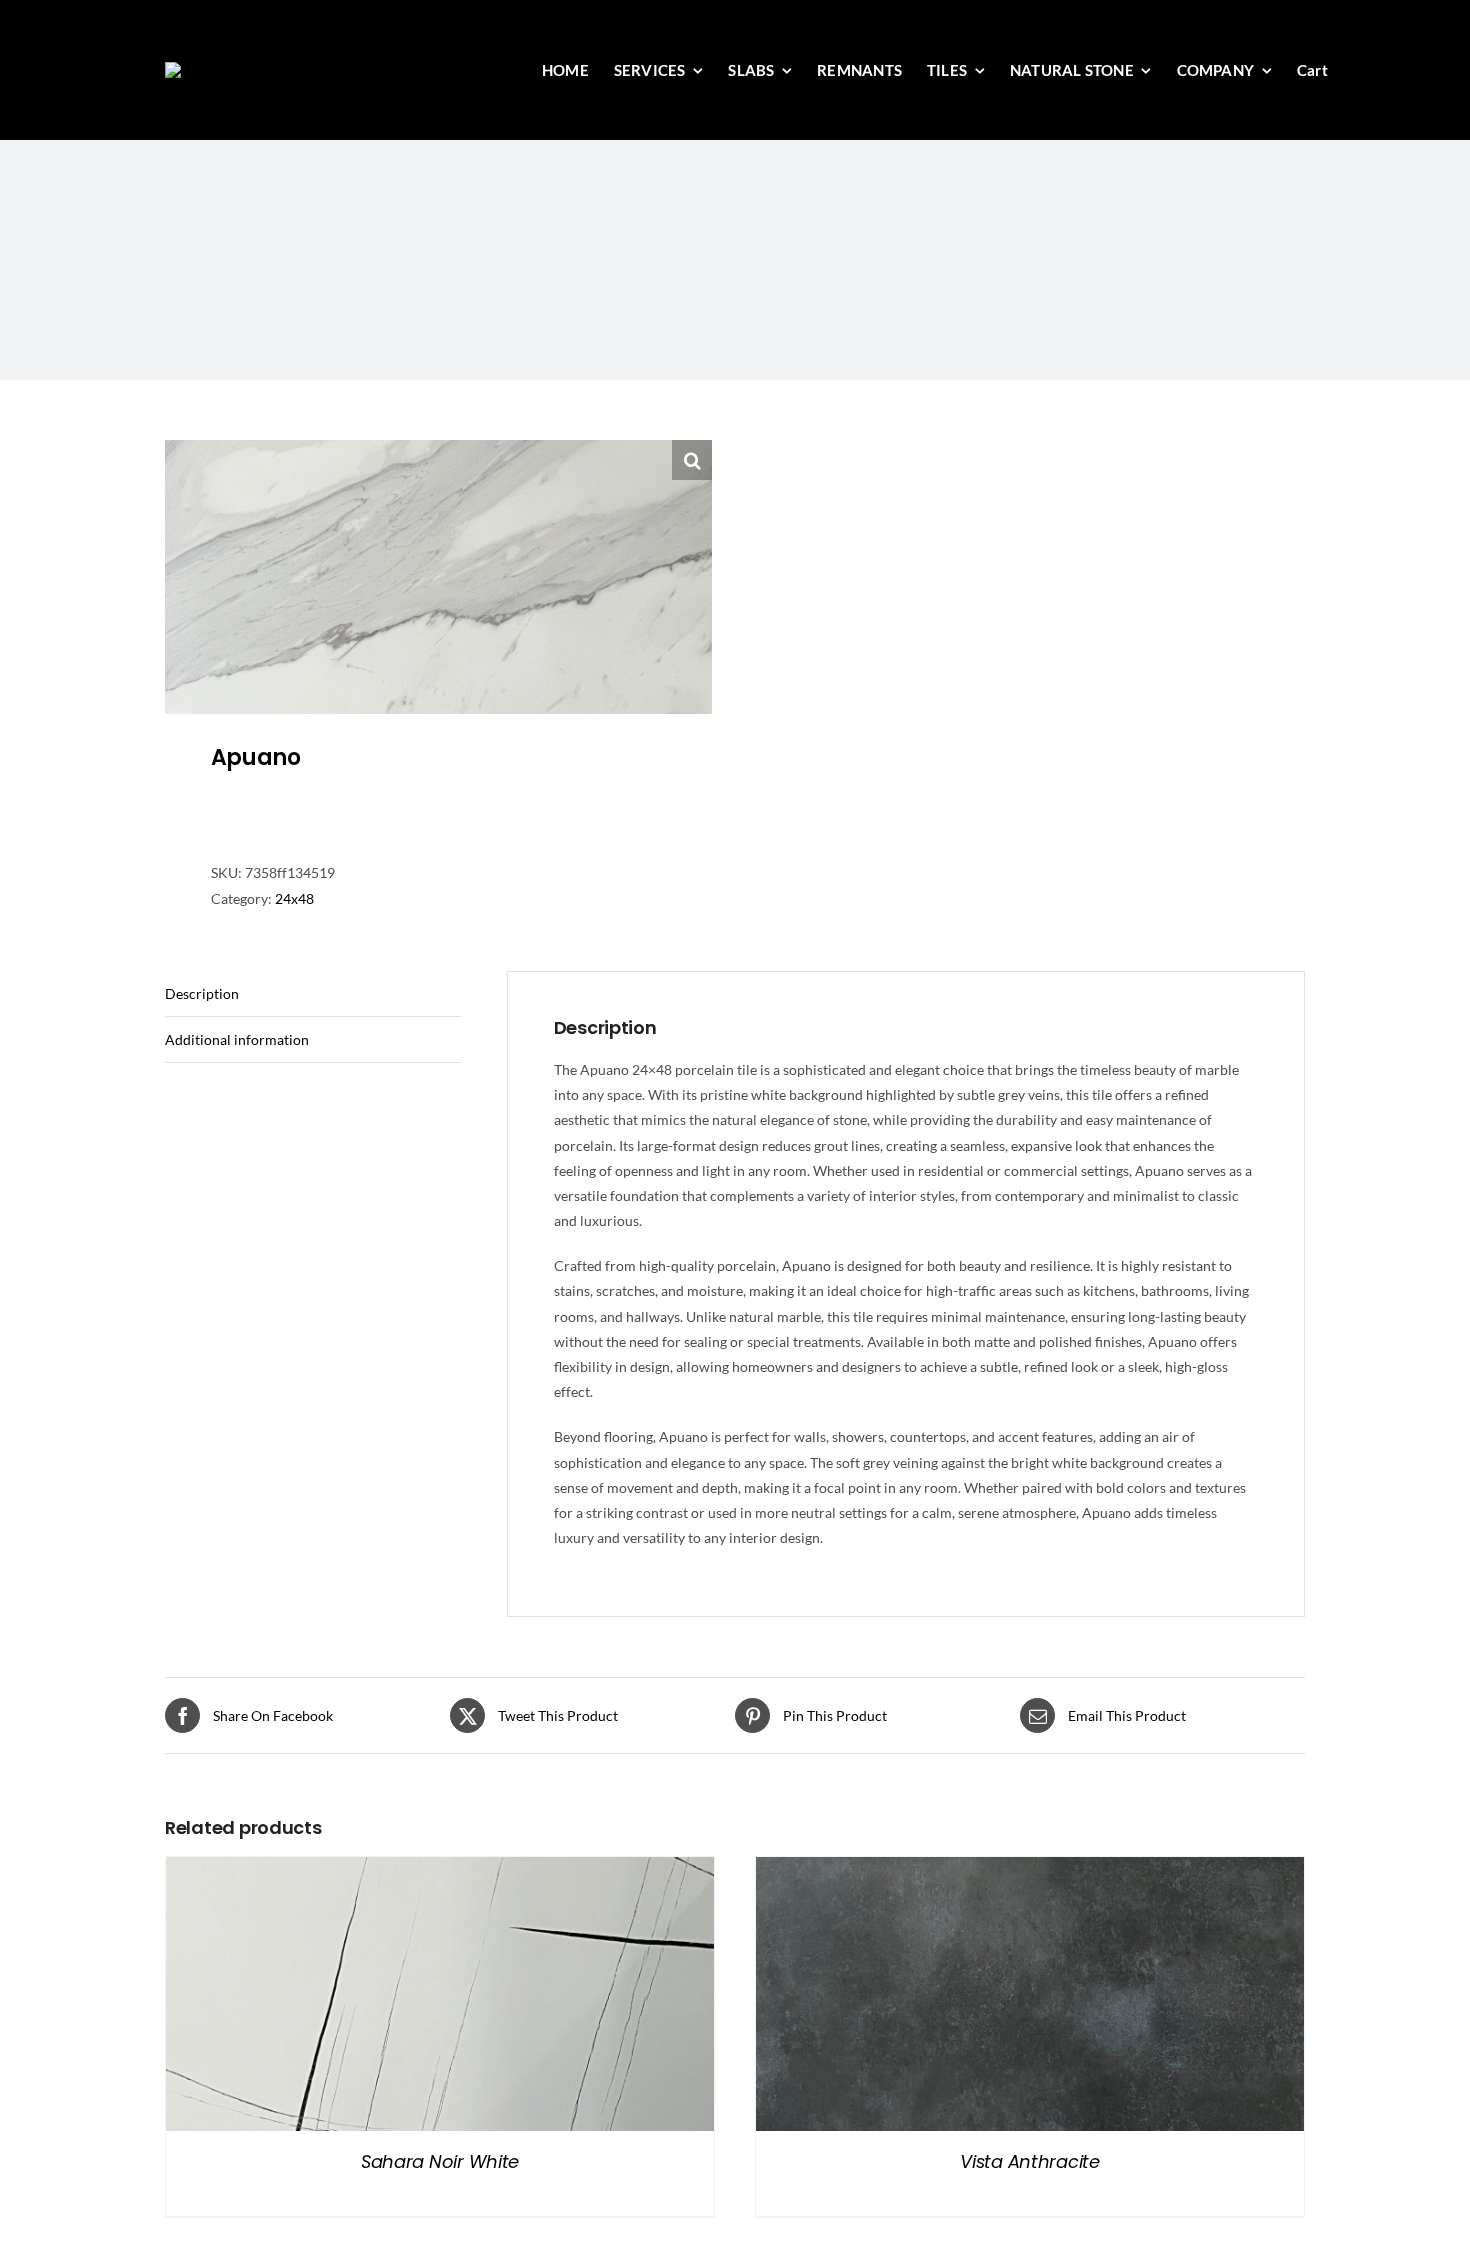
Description (202, 993)
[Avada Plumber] (268, 68)
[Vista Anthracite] (1030, 1869)
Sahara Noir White (440, 2161)
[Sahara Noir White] (440, 1869)
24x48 (294, 898)
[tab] (313, 994)
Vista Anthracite (1030, 2161)
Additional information (237, 1039)
